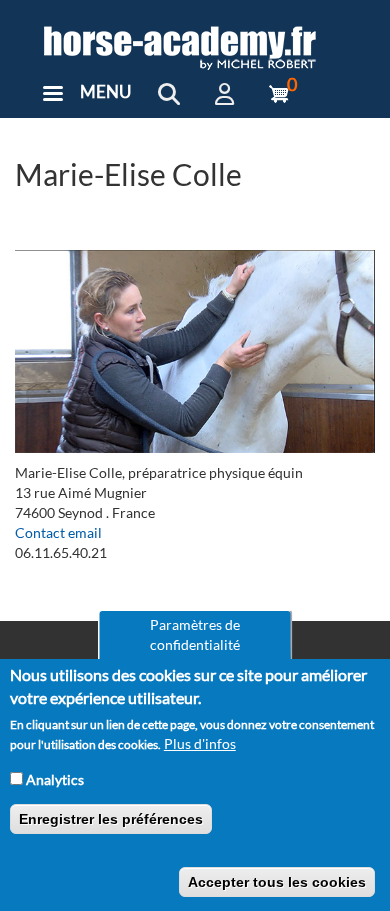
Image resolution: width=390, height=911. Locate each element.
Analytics (55, 779)
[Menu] (52, 95)
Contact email (58, 532)
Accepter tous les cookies (277, 882)
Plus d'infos (200, 743)
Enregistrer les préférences (111, 819)
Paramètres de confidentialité (195, 634)
